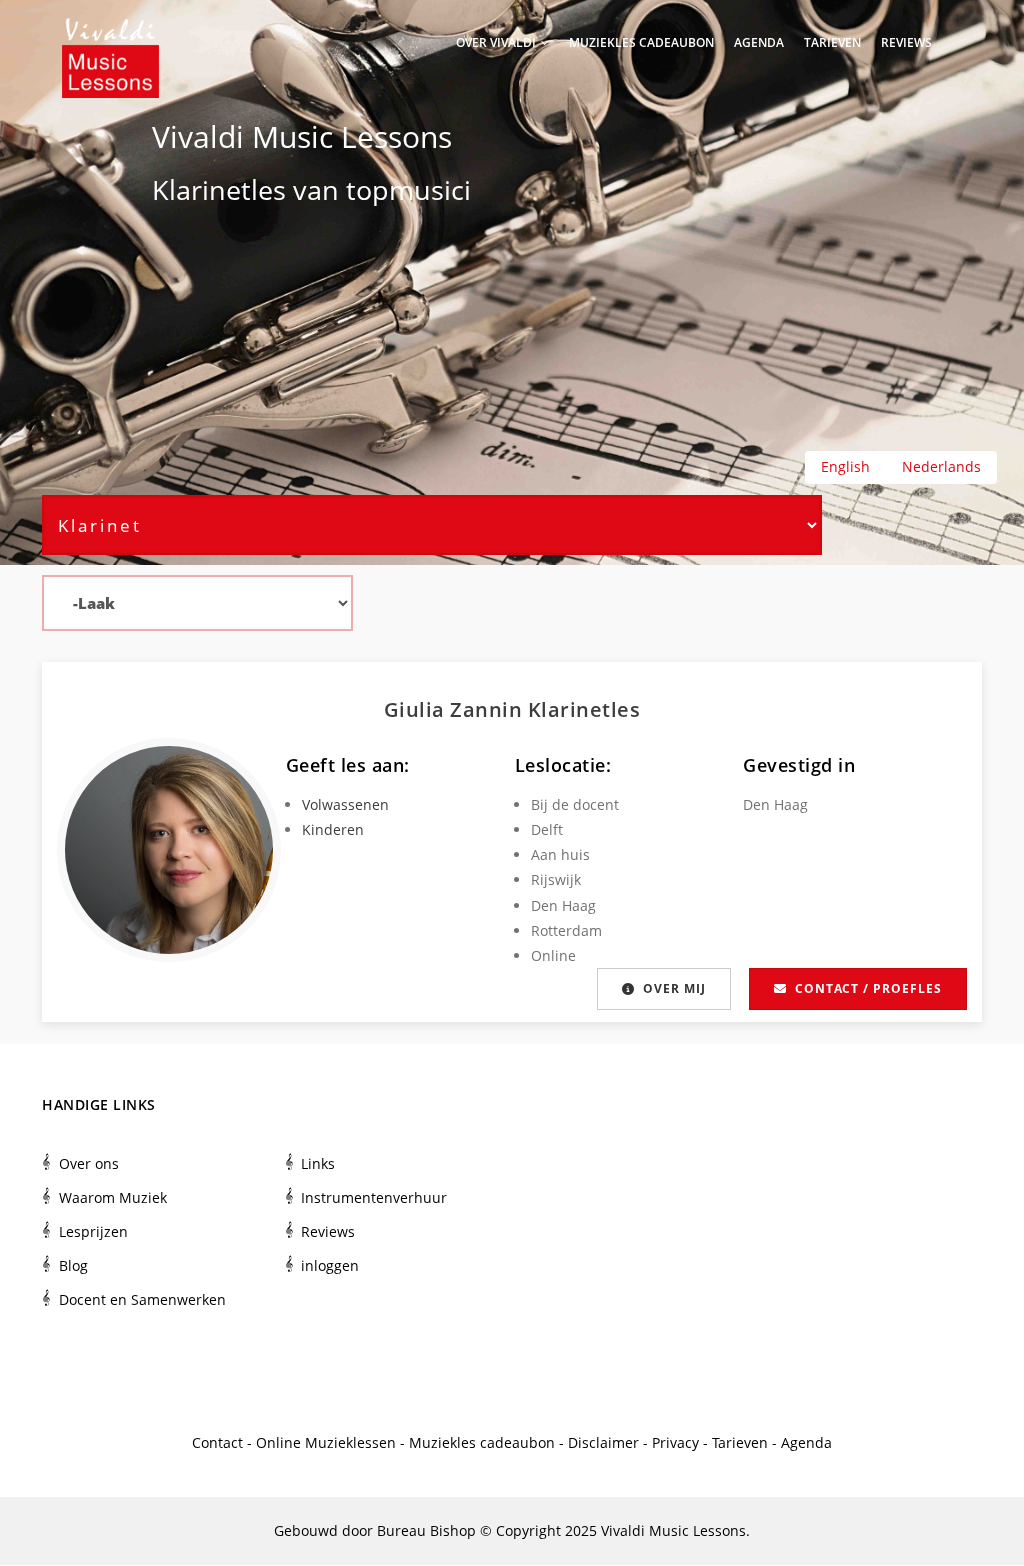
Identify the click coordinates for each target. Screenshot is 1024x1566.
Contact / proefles (868, 988)
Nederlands (941, 466)
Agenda (759, 42)
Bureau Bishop (426, 1530)
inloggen (330, 1265)
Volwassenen (345, 804)
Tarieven (832, 42)
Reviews (906, 42)
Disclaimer (603, 1442)
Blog (73, 1265)
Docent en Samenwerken (142, 1299)
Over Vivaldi (497, 42)
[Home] (110, 40)
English (845, 466)
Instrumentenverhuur (374, 1197)
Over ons (89, 1163)
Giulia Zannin (456, 709)
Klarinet (201, 189)
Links (318, 1163)
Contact (217, 1442)
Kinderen (333, 829)
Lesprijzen (93, 1231)
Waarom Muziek (113, 1197)
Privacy (675, 1442)
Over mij (674, 988)
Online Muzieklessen (326, 1442)
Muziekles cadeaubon (641, 42)
